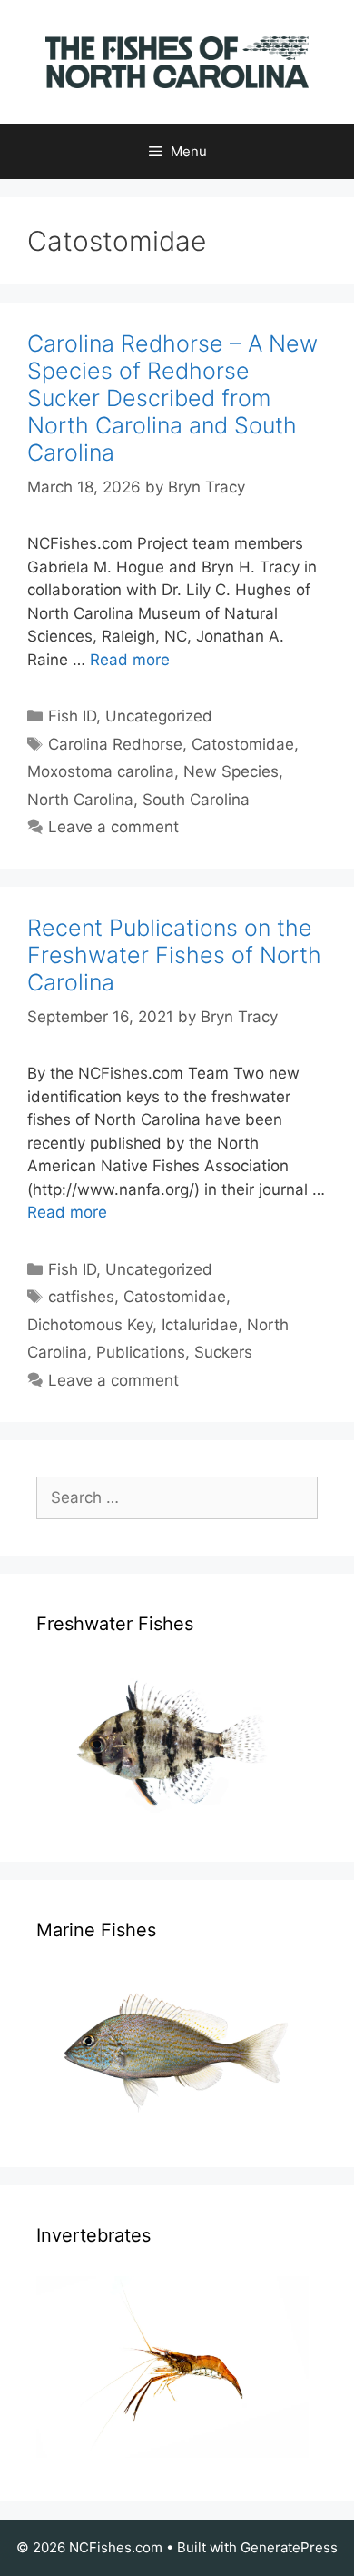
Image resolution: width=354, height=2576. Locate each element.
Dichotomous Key (90, 1325)
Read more (130, 660)
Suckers (223, 1352)
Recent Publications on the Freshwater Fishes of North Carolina (174, 955)
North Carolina (80, 800)
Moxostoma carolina (101, 771)
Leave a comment (113, 827)
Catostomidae (243, 744)
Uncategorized (159, 716)
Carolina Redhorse (115, 744)
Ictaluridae (200, 1325)
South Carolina (196, 800)
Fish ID (72, 716)
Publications (141, 1352)
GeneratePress (289, 2547)
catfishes (81, 1297)
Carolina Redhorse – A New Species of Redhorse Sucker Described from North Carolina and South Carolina (172, 398)
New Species (231, 771)
